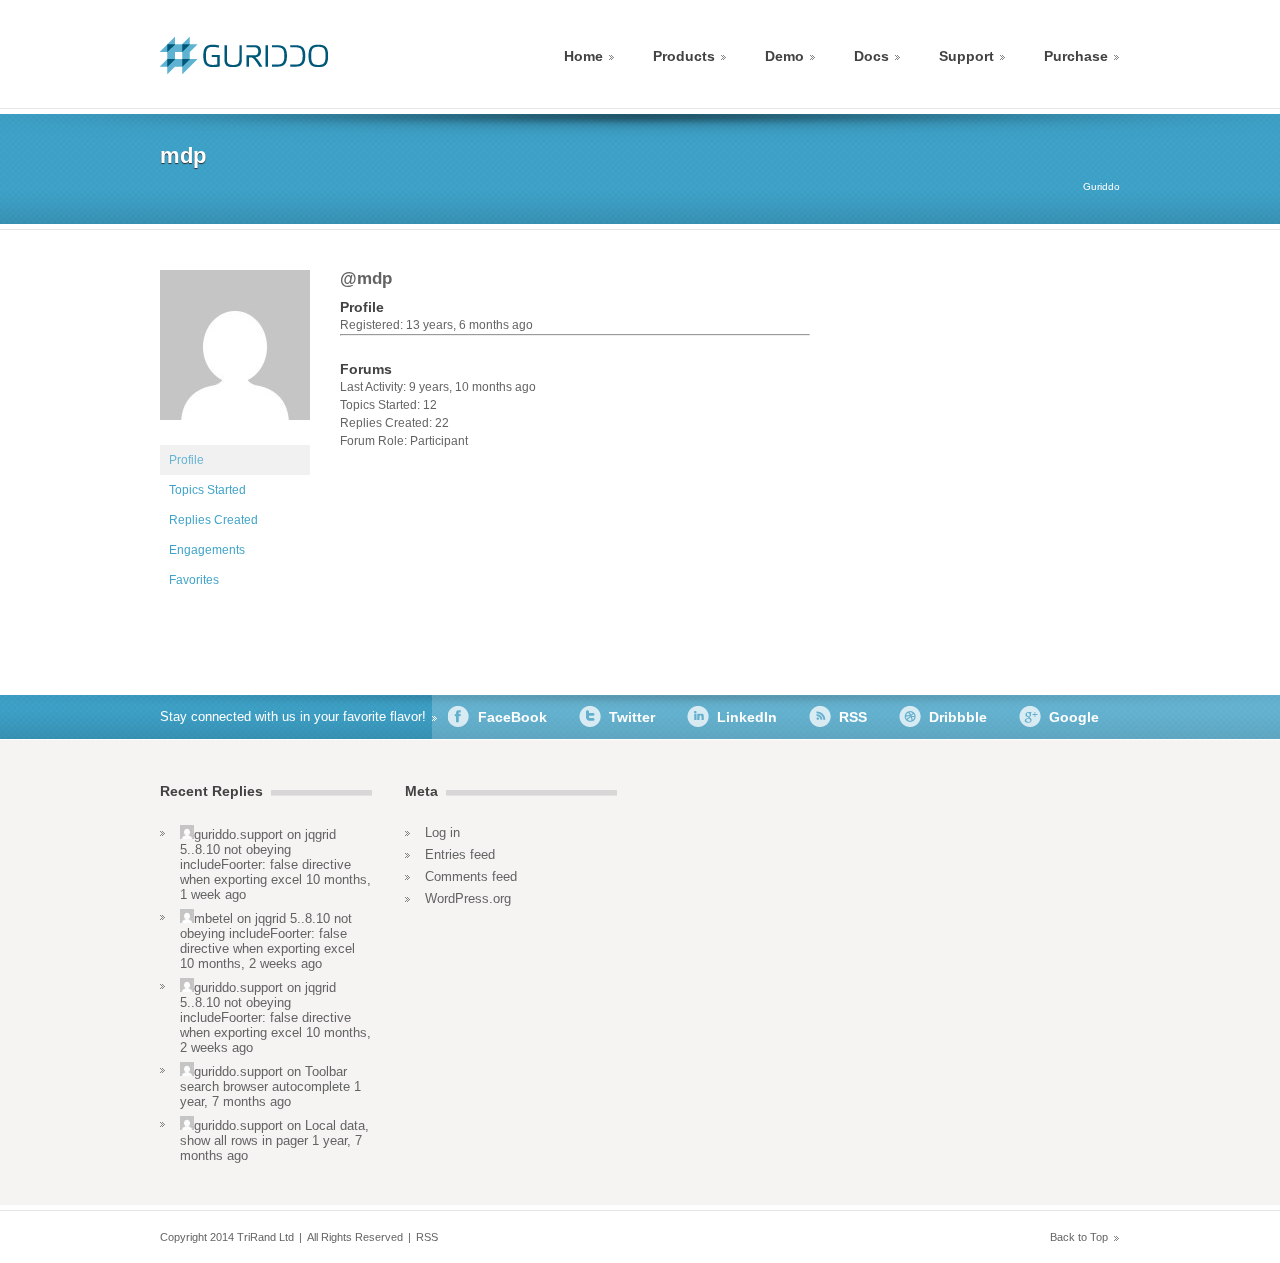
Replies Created (213, 520)
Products (684, 56)
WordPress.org (468, 898)
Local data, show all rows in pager (274, 1133)
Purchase (1076, 56)
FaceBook (512, 717)
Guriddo (1101, 186)
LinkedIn (747, 717)
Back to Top (1079, 1237)
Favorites (194, 580)
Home (583, 56)
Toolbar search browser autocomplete (265, 1079)
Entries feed (460, 854)
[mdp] (235, 436)
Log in (442, 832)
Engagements (207, 550)
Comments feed (471, 876)
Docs (871, 56)
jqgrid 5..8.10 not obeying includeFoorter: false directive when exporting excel (265, 857)
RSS (853, 717)
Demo (784, 56)
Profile (186, 460)
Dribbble (958, 717)
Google (1074, 717)
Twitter (632, 717)
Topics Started (207, 490)
